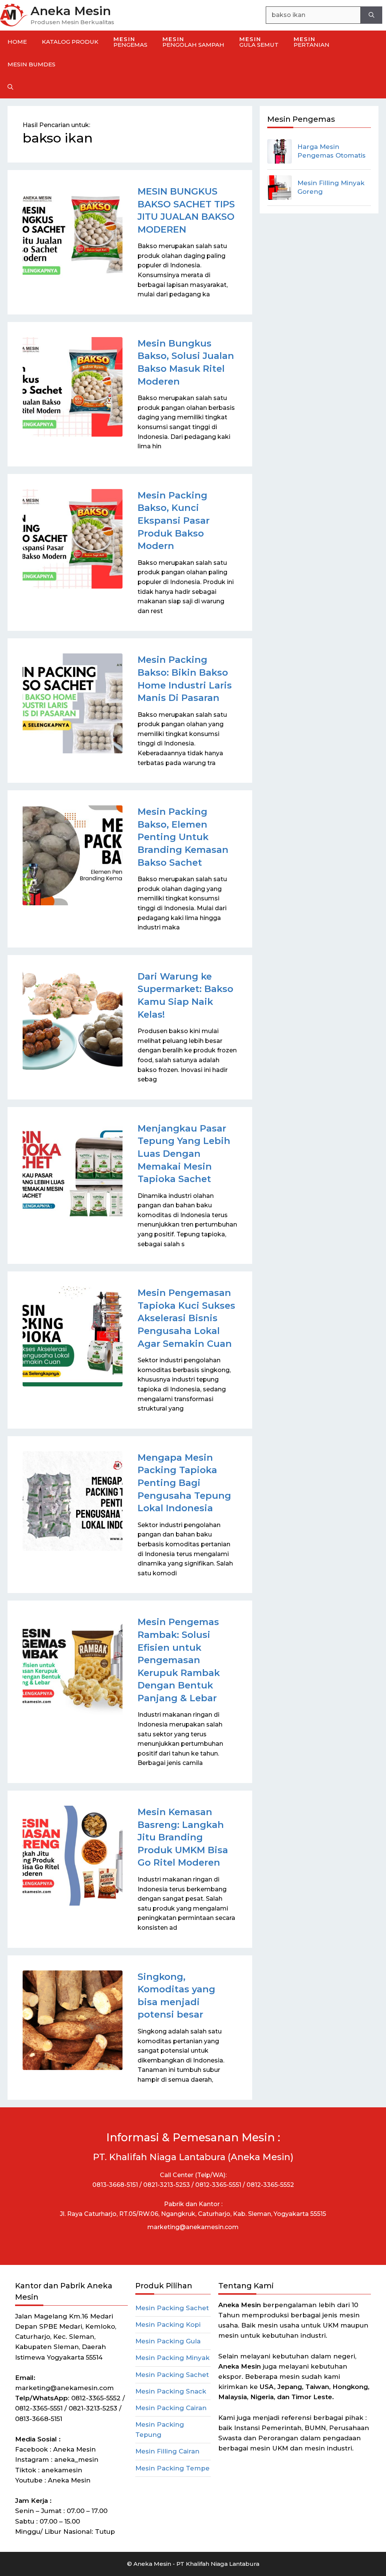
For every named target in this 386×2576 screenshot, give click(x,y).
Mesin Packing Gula (168, 2341)
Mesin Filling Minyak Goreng (331, 187)
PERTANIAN (312, 42)
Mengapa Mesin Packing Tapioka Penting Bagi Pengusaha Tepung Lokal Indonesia (184, 1483)
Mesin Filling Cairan (167, 2451)
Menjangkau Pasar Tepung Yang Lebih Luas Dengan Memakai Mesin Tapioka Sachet (184, 1154)
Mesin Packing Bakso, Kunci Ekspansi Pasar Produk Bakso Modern (174, 521)
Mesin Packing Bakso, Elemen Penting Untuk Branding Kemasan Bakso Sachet (183, 837)
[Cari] (371, 15)
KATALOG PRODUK (70, 42)
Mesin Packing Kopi (168, 2325)
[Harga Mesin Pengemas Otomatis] (280, 151)
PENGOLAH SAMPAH (193, 42)
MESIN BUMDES (31, 64)
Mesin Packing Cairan (171, 2408)
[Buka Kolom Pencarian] (10, 87)
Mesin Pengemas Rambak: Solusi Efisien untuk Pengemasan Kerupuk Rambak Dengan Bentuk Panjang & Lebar (179, 1660)
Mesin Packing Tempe (172, 2468)
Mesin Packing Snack (171, 2391)
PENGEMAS (130, 42)
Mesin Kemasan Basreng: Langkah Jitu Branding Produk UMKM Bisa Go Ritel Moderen (183, 1837)
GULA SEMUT (259, 42)
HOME (17, 42)
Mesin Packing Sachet (172, 2308)
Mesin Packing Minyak (172, 2358)
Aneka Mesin (71, 11)
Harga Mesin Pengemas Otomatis (332, 151)
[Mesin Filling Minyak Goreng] (280, 188)
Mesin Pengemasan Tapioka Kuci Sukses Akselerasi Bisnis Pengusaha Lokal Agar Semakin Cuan (186, 1318)
